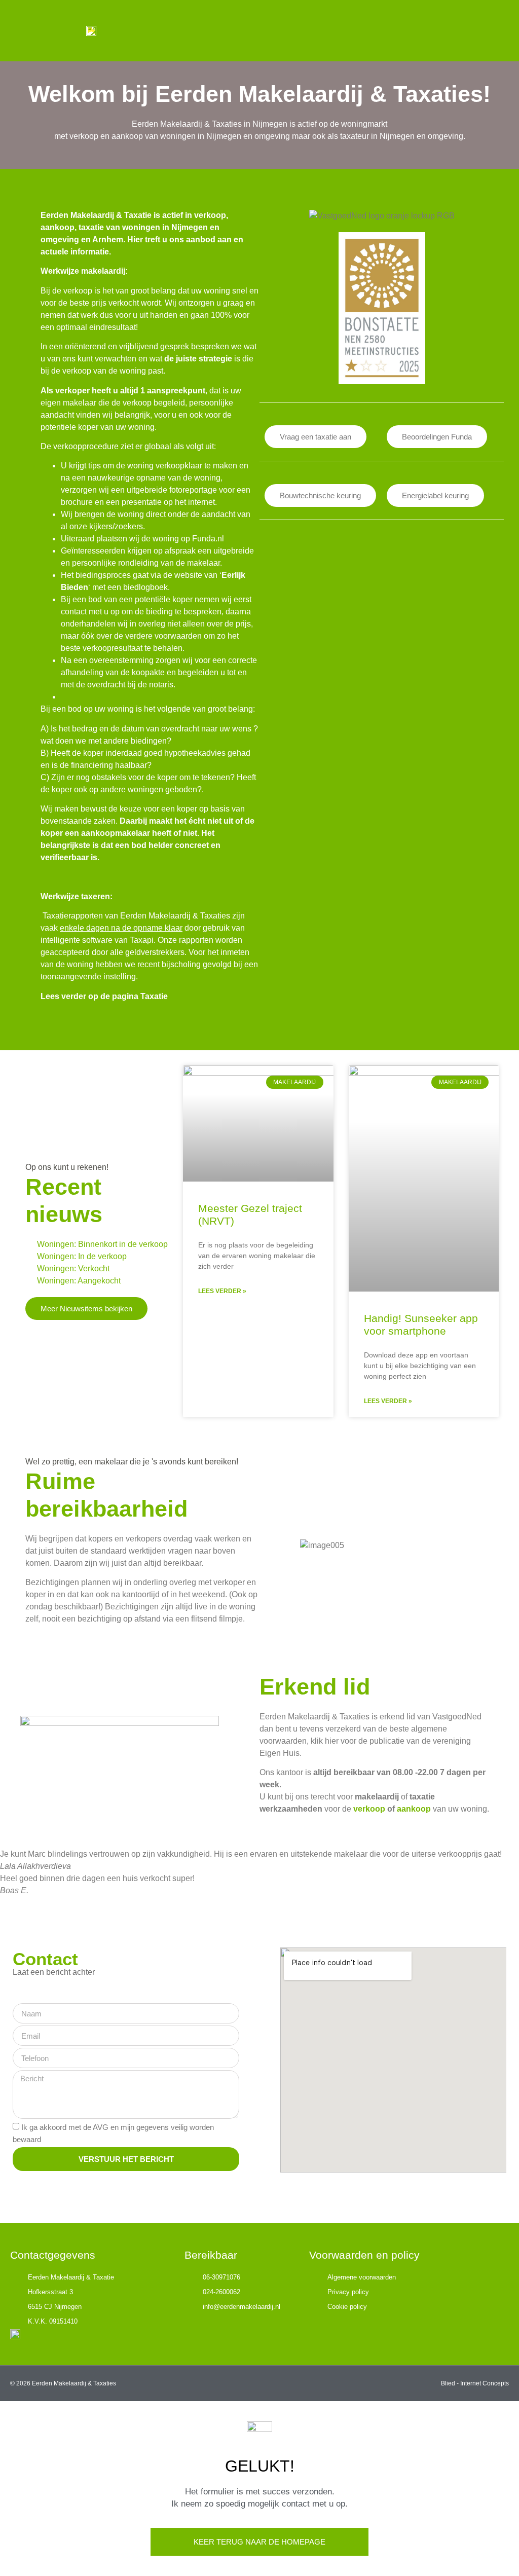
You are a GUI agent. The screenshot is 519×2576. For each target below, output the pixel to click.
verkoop (369, 1809)
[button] (492, 31)
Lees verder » (222, 1291)
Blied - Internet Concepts (475, 2383)
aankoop (414, 1809)
